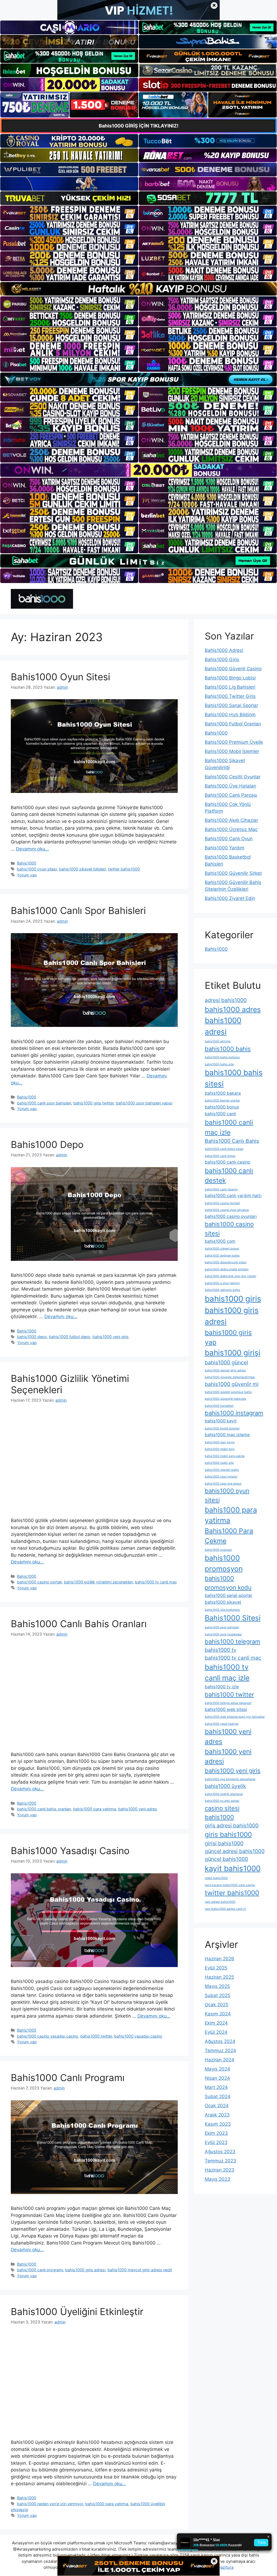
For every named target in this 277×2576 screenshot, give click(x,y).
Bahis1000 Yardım (225, 848)
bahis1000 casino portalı (39, 1582)
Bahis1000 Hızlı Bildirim (230, 715)
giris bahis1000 (228, 1834)
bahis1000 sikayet (223, 1602)
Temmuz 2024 (220, 2051)
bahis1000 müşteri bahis (222, 1470)
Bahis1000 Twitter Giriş (230, 696)
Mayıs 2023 (217, 2179)
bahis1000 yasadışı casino (138, 2036)
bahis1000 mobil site (219, 1463)
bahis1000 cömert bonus (222, 1249)
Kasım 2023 (218, 2124)
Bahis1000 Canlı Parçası (231, 795)
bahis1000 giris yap (228, 1337)
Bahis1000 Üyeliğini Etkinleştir (77, 2312)
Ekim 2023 (216, 2133)
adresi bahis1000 (226, 1000)
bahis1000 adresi (223, 1026)
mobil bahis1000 (216, 1878)
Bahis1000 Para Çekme (229, 1536)
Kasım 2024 (218, 2014)
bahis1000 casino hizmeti (222, 1203)
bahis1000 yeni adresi (228, 1756)
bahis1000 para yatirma (107, 2504)
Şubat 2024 (218, 2096)
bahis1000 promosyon (224, 1563)
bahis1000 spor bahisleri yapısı (144, 1103)
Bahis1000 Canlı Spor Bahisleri (78, 910)
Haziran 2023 (220, 2170)
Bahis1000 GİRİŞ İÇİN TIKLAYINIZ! (139, 126)
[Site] (69, 213)
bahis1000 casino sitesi (229, 1229)
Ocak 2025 (217, 2005)
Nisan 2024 (217, 2078)
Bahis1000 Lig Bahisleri (230, 687)
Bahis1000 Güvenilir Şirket (233, 873)
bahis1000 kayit (221, 1421)
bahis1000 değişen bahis (222, 1256)
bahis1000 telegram (233, 1642)
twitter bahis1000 (124, 869)
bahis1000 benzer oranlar (222, 1101)
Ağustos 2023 (220, 2152)
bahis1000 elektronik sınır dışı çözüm (230, 1276)
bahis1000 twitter (96, 2036)
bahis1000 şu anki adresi (222, 1801)
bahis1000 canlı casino (227, 1162)
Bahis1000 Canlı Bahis (232, 1141)
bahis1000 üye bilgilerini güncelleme (230, 1779)
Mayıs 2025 (217, 1986)
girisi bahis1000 (224, 1843)
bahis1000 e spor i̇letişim (222, 1283)
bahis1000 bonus (222, 1107)
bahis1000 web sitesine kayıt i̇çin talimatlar (235, 1717)
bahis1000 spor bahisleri (222, 1627)
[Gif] (138, 289)
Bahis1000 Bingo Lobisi (230, 678)
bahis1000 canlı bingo (220, 1156)
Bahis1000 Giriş (222, 659)
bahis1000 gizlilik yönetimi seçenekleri (98, 1582)
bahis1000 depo (32, 1337)
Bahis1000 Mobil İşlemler (232, 751)
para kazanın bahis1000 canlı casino (230, 1885)
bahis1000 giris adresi (85, 2270)
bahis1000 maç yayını (220, 1442)
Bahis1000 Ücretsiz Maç (231, 829)
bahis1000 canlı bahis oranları (44, 1809)
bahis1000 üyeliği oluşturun (224, 1794)
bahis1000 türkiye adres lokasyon (228, 1703)
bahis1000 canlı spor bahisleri (44, 1103)
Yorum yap (27, 875)
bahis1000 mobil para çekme (225, 1456)
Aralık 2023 (217, 2115)
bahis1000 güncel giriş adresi (225, 1370)
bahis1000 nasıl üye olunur (223, 1484)
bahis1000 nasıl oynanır (221, 1477)
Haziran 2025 (219, 1977)
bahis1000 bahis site (219, 1064)
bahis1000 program (218, 1550)
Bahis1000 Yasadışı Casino (70, 1851)
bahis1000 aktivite (218, 1041)
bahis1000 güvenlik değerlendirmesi (230, 1377)
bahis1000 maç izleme (227, 1435)
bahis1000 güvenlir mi (232, 1384)
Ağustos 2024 (220, 2041)
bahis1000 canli (220, 1114)
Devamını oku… (32, 849)
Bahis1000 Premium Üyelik (234, 742)
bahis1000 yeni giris (111, 1337)
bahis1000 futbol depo (70, 1337)
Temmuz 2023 (220, 2161)
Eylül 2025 (216, 1968)
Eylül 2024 (216, 2032)
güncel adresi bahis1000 (235, 1851)
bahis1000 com (220, 1241)
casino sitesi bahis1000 (222, 1813)
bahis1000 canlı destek (229, 1176)
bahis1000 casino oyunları (231, 1216)
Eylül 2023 (216, 2142)
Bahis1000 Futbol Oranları (233, 724)
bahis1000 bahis (228, 1049)
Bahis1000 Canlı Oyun (229, 839)
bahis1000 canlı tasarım (221, 1189)
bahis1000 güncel (226, 1362)
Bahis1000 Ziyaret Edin (230, 898)
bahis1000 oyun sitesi (37, 869)
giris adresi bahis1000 (232, 1825)
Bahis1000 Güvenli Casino (233, 669)
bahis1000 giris (233, 1299)
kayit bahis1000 (233, 1868)
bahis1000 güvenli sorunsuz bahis (228, 1392)
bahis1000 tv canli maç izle (227, 1672)
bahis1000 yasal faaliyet (222, 1724)
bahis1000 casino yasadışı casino (48, 2036)
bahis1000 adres (233, 1009)
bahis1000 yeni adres (138, 1809)
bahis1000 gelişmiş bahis (222, 1290)
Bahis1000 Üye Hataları (230, 786)
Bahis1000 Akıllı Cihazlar (231, 820)
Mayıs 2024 (217, 2069)
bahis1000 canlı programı (40, 2270)
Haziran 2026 (220, 1959)
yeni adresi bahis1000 (220, 1902)
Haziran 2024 (220, 2060)
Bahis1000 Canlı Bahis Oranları (79, 1624)
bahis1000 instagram (234, 1413)
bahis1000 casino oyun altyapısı (227, 1210)
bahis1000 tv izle (222, 1687)
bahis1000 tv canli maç (156, 1582)
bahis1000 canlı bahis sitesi (224, 1149)
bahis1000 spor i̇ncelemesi (223, 1634)
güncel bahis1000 (226, 1859)
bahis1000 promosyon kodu (228, 1583)
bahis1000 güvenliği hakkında (225, 1399)
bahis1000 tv (221, 1650)
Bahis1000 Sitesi (233, 1618)
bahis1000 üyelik (225, 1786)
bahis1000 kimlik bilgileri (222, 1428)
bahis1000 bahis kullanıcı (222, 1057)
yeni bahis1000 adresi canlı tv (225, 1909)
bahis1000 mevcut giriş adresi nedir (140, 2270)
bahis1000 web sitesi (226, 1709)
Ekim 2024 (216, 2023)
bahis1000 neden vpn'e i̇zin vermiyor (50, 2504)
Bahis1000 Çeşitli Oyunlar (233, 777)
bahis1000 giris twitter (93, 1103)
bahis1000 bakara (223, 1093)
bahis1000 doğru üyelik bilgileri (227, 1269)
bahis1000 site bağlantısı (222, 1610)
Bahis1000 (27, 863)
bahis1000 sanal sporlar (229, 1595)
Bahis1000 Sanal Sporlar (231, 705)
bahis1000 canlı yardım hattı (233, 1196)
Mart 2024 (216, 2087)
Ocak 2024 (217, 2106)
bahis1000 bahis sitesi (234, 1078)
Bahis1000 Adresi (224, 650)
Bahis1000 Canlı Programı (68, 2078)
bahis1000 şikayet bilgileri (82, 869)
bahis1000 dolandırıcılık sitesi (226, 1262)
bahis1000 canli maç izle (229, 1127)
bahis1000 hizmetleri (219, 1406)
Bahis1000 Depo (47, 1144)
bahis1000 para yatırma (95, 1809)
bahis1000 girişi (233, 1353)
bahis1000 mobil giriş (220, 1449)
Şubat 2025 (217, 1995)
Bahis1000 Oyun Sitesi (60, 677)
